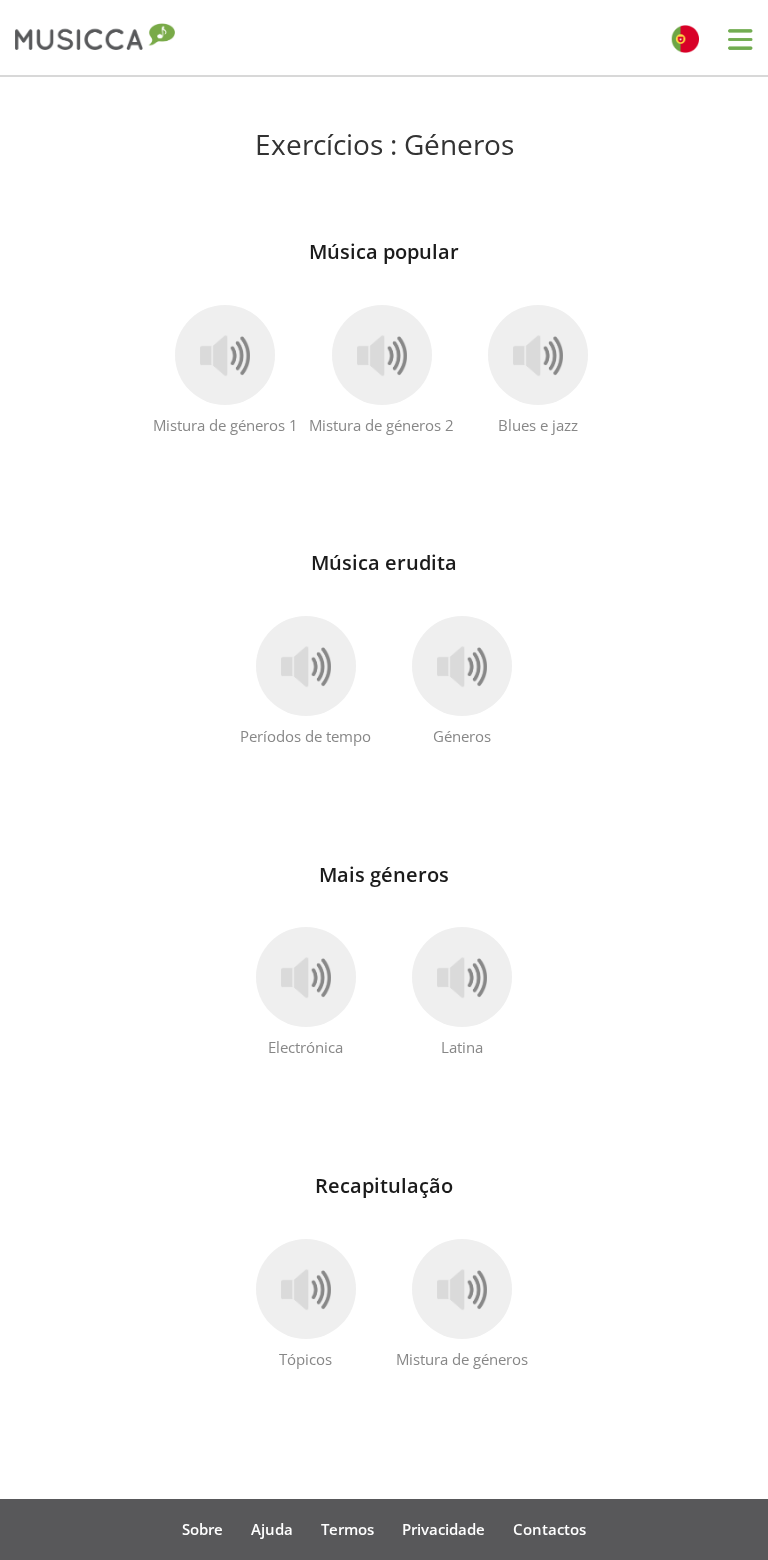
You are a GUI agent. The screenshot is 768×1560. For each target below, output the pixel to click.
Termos (347, 1529)
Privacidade (443, 1529)
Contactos (549, 1529)
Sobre (202, 1529)
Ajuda (272, 1529)
